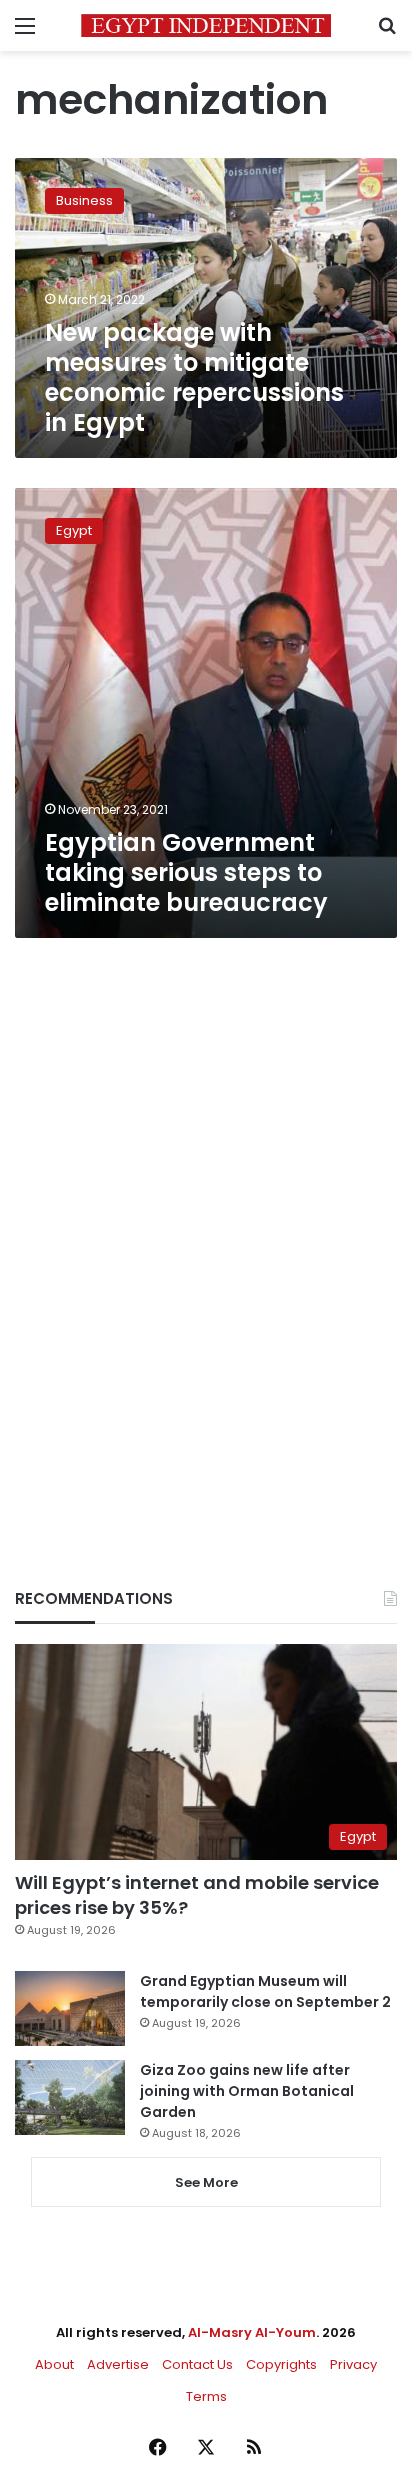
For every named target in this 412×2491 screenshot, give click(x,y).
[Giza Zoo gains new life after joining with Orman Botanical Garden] (70, 2097)
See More (206, 2182)
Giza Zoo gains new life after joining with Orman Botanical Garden (247, 2091)
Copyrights (281, 2364)
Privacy (353, 2364)
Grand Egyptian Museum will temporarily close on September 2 (265, 1991)
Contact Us (197, 2364)
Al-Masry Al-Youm (252, 2332)
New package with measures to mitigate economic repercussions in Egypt (194, 377)
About (54, 2364)
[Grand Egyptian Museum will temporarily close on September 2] (70, 2008)
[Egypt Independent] (206, 25)
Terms (206, 2396)
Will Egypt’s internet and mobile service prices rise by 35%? (197, 1895)
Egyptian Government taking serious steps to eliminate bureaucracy (186, 872)
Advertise (118, 2364)
